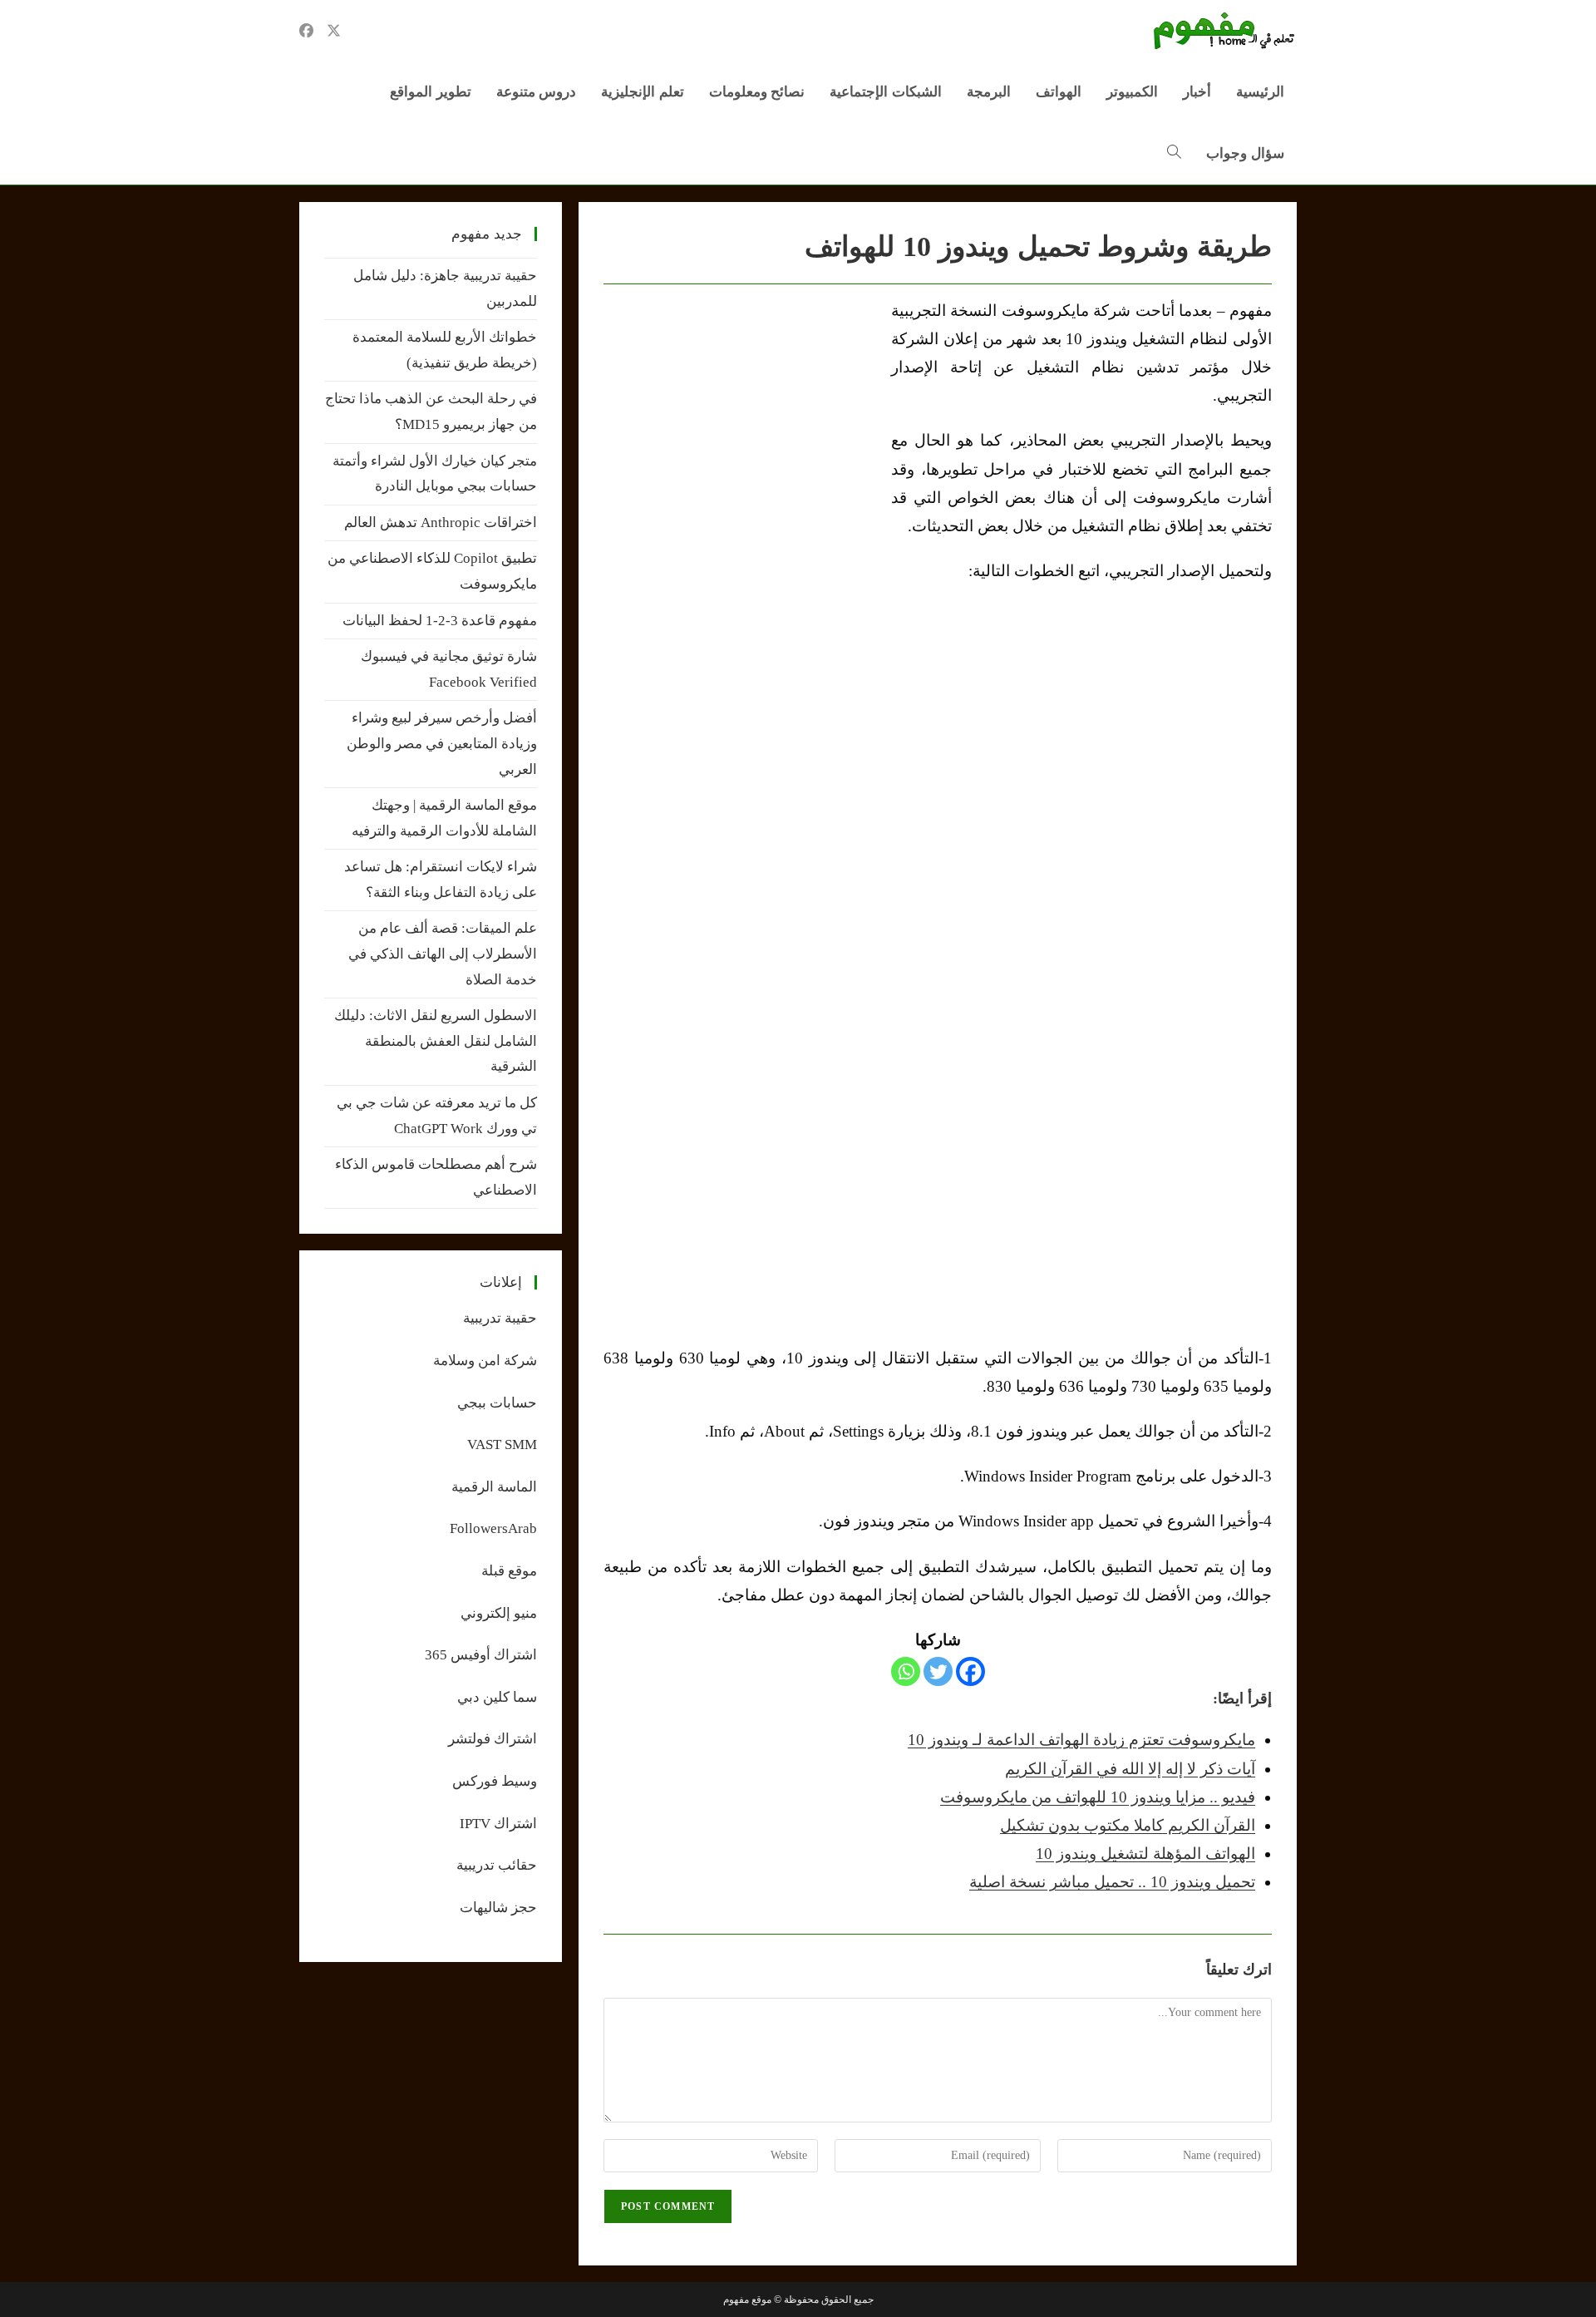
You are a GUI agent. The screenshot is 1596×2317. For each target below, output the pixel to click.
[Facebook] (970, 1671)
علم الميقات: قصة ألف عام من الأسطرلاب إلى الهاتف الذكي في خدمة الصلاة (443, 954)
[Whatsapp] (906, 1671)
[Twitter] (938, 1671)
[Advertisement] (743, 421)
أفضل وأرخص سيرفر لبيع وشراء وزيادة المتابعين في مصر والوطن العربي (442, 743)
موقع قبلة (509, 1571)
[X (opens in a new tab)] (334, 31)
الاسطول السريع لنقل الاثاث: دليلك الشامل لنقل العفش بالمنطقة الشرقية (436, 1041)
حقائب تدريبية (497, 1865)
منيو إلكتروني (499, 1613)
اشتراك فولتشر (493, 1739)
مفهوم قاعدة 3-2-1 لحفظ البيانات (440, 621)
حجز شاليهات (498, 1908)
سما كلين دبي (497, 1697)
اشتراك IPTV (498, 1824)
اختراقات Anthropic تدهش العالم (441, 523)
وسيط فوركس (495, 1781)
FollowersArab (493, 1528)
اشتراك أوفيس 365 (481, 1655)
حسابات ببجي (497, 1403)
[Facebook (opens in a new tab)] (306, 31)
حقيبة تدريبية (500, 1318)
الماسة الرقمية (494, 1487)
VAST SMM (502, 1444)
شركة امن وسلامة (485, 1361)
